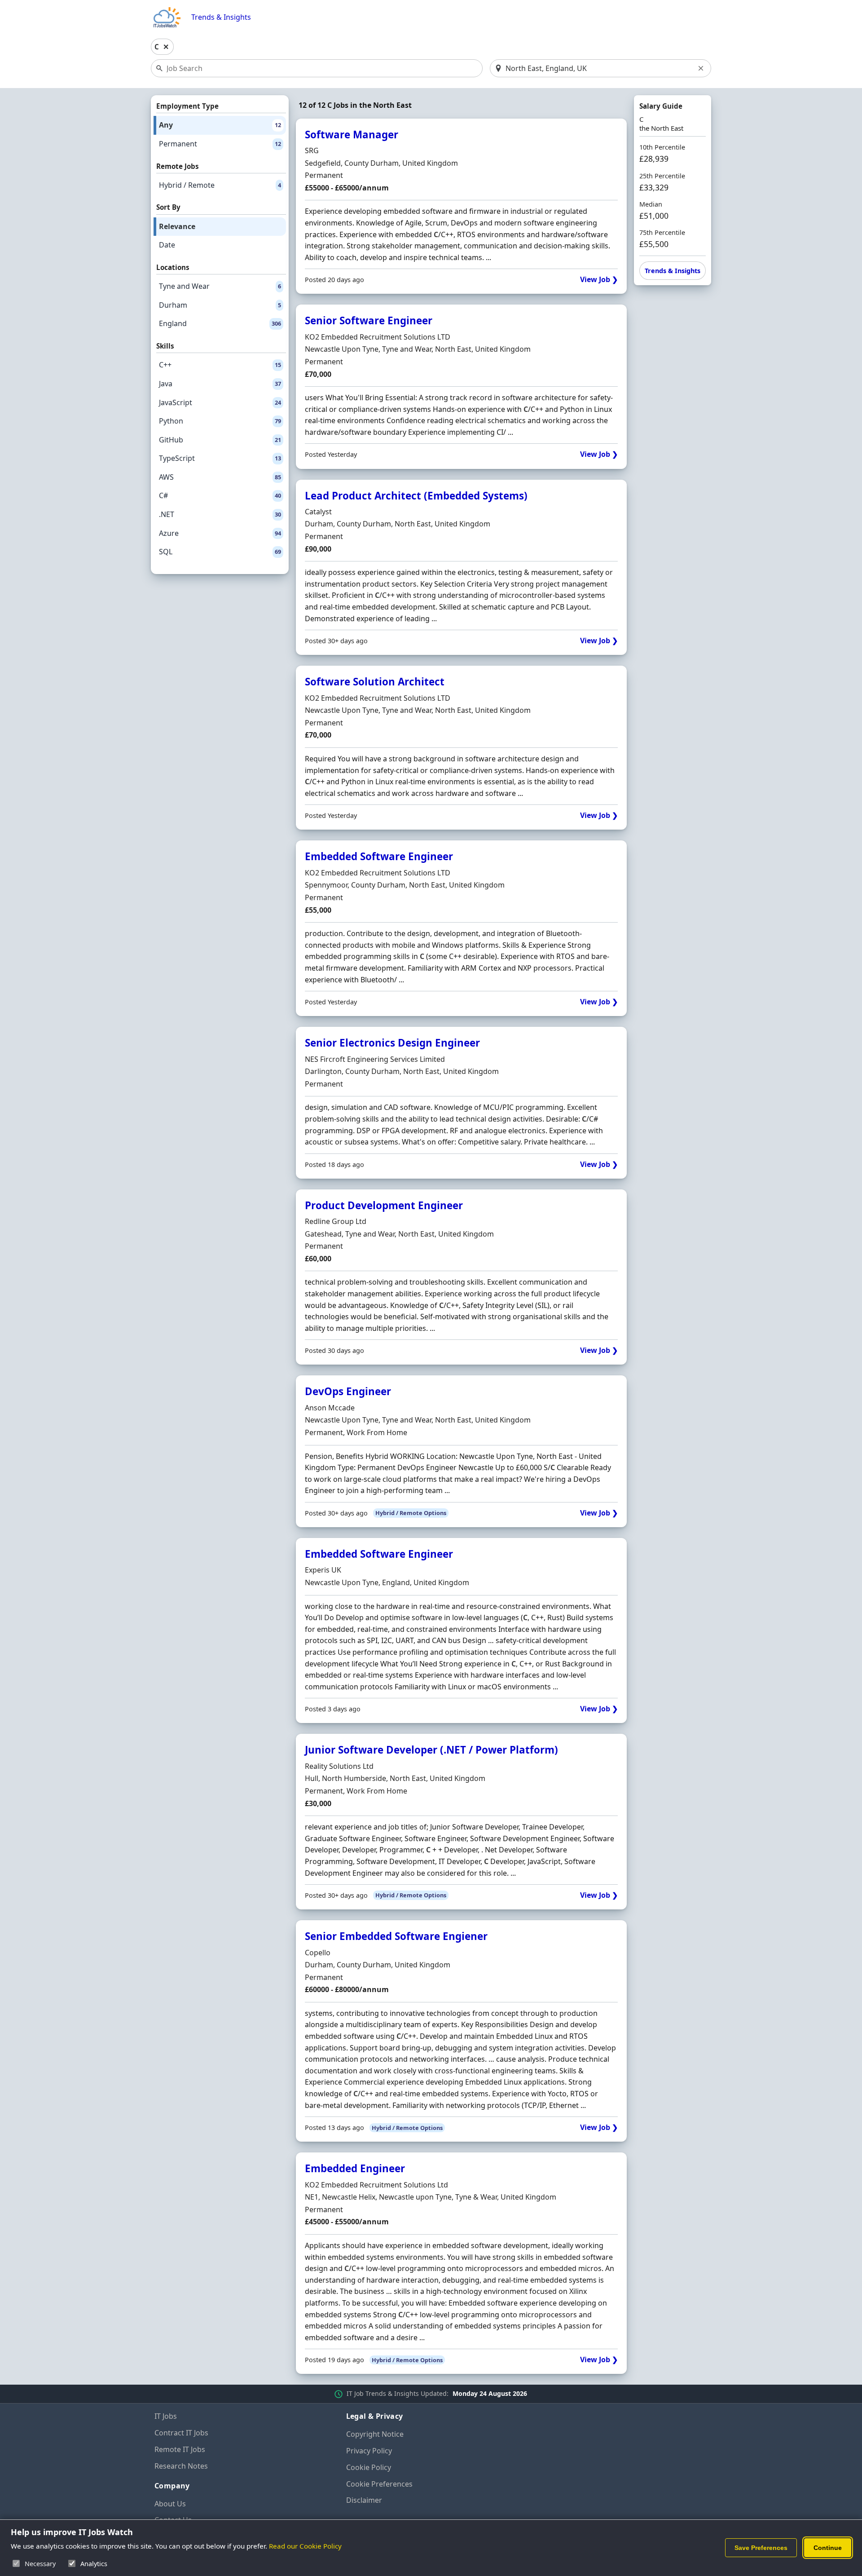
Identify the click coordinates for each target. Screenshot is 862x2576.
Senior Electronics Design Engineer (392, 1043)
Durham (220, 305)
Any (220, 125)
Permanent (220, 144)
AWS (220, 477)
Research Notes (181, 2466)
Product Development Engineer (384, 1205)
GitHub (220, 440)
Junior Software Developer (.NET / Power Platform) (431, 1750)
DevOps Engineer (348, 1391)
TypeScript (220, 458)
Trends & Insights (221, 17)
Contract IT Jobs (181, 2433)
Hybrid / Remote (220, 185)
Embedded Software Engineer (379, 856)
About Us (170, 2504)
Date (167, 245)
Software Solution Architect (375, 682)
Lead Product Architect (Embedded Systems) (416, 496)
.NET (220, 514)
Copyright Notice (375, 2434)
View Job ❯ (599, 280)
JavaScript (220, 402)
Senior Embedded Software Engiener (396, 1936)
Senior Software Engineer (369, 320)
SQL (220, 552)
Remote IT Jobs (180, 2449)
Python (220, 421)
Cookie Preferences (379, 2484)
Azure (220, 533)
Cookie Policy (369, 2467)
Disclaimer (364, 2500)
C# (220, 495)
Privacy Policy (369, 2451)
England (220, 323)
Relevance (177, 226)
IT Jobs (166, 2416)
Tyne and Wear (220, 286)
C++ (220, 365)
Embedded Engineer (355, 2168)
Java (220, 384)
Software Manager (352, 135)
